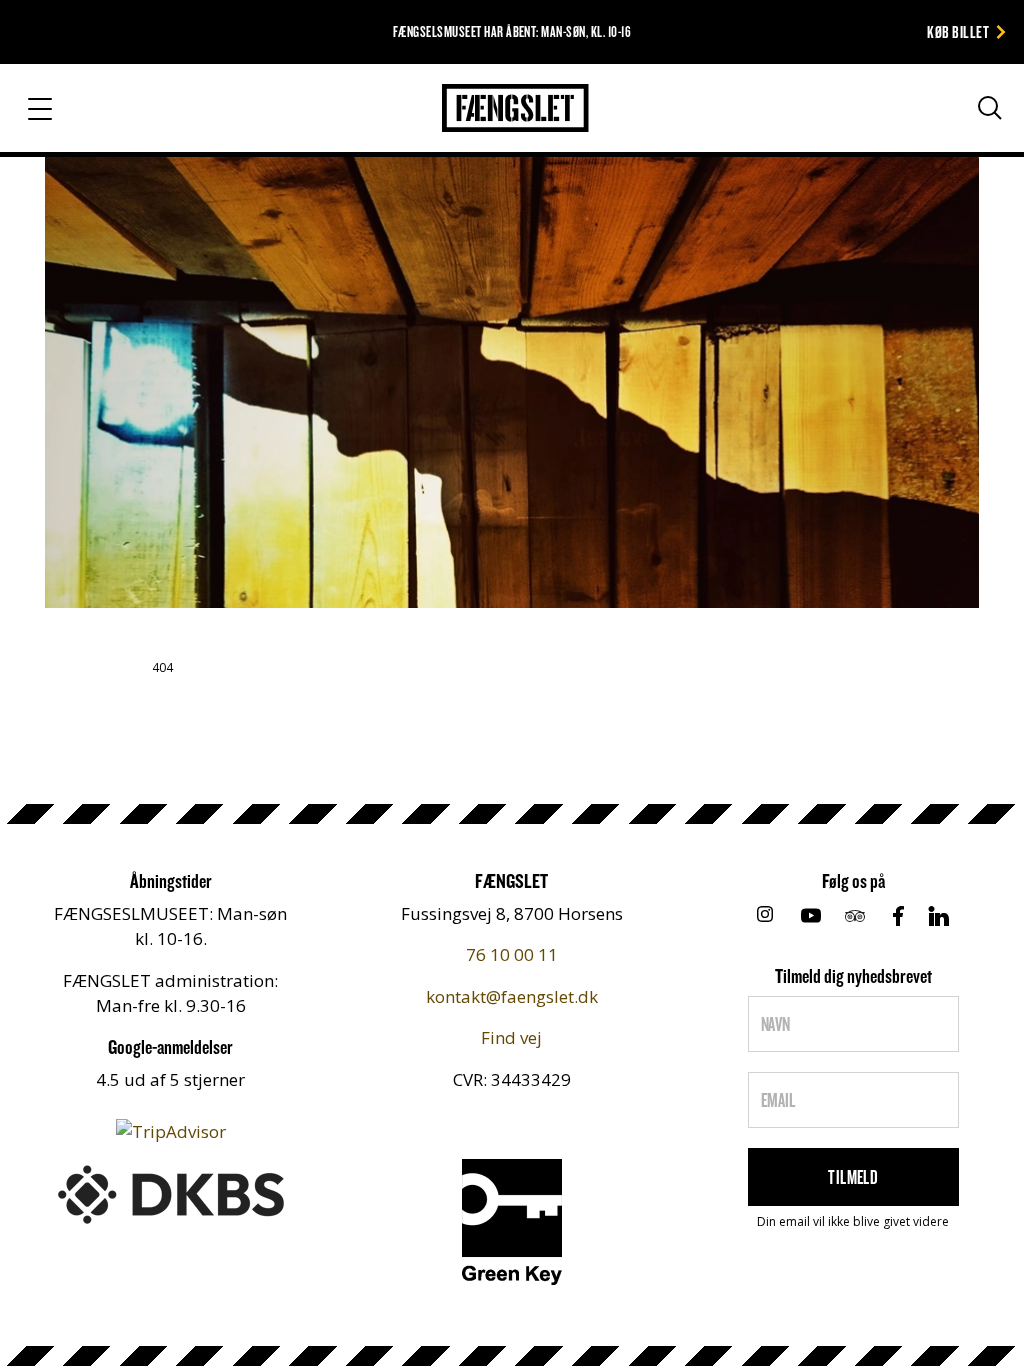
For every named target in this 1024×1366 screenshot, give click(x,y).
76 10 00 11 (512, 954)
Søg (971, 148)
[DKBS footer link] (171, 1192)
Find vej (511, 1037)
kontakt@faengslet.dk (512, 996)
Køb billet (958, 31)
